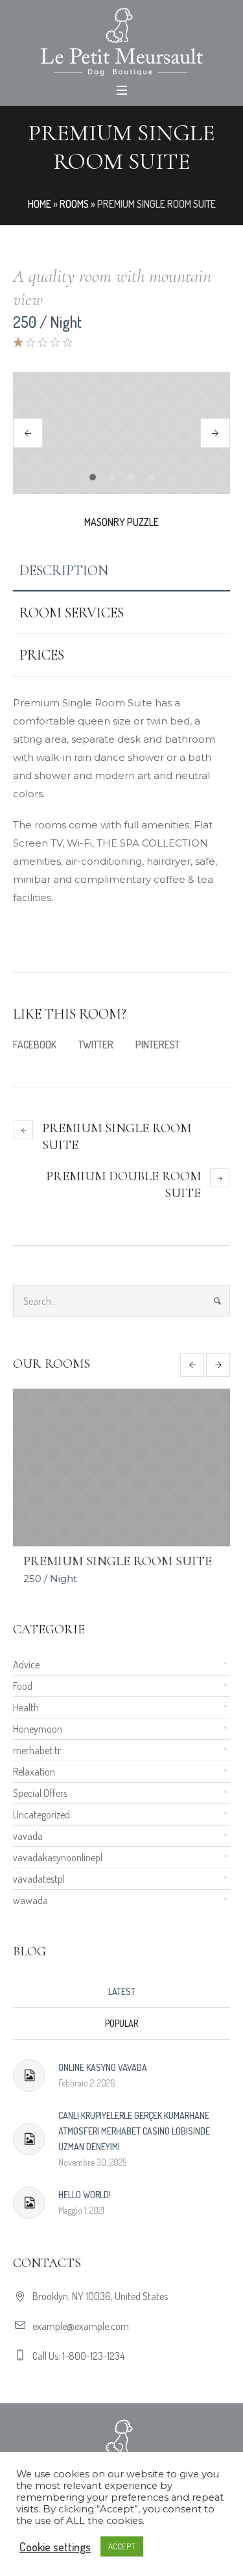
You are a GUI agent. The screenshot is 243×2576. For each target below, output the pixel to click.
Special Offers (40, 1792)
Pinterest (157, 1045)
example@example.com (81, 2325)
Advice (26, 1664)
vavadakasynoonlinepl (58, 1857)
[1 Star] (18, 342)
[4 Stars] (54, 342)
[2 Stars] (29, 342)
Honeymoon (38, 1728)
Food (23, 1685)
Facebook (35, 1045)
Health (26, 1707)
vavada (28, 1835)
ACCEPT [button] (122, 2546)
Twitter (96, 1045)
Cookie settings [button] (55, 2547)
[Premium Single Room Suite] (121, 1468)
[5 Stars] (66, 342)
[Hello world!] (29, 2202)
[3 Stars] (42, 342)
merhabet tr (37, 1750)
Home (40, 204)
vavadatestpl (39, 1878)
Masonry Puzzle (121, 522)
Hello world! (85, 2194)
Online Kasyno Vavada (103, 2067)
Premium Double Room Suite (123, 1185)
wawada (30, 1900)
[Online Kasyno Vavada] (29, 2075)
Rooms (74, 204)
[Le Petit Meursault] (121, 42)
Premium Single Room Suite (117, 1137)
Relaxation (34, 1771)
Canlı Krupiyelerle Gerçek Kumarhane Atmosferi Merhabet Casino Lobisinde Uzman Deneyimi (134, 2130)
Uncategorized (41, 1814)
